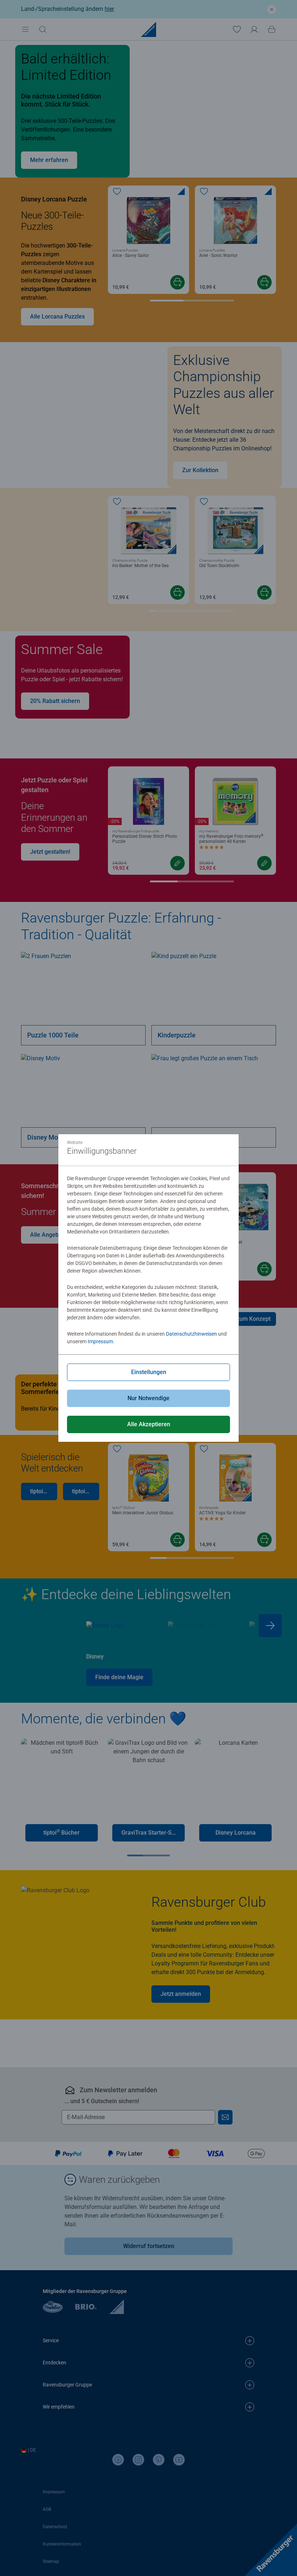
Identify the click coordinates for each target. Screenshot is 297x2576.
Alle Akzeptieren (149, 1424)
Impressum (100, 1341)
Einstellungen (149, 1372)
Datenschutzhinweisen (191, 1334)
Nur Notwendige (148, 1398)
